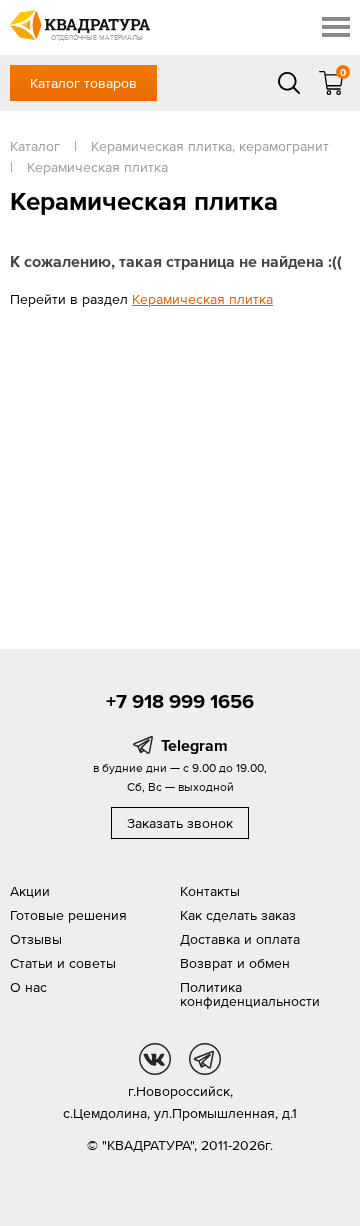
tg (205, 1059)
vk (155, 1059)
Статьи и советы (63, 963)
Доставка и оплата (240, 939)
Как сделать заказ (238, 915)
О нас (28, 987)
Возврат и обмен (235, 963)
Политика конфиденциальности (250, 994)
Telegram (194, 745)
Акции (30, 891)
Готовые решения (68, 915)
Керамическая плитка (202, 299)
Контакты (210, 891)
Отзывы (36, 939)
